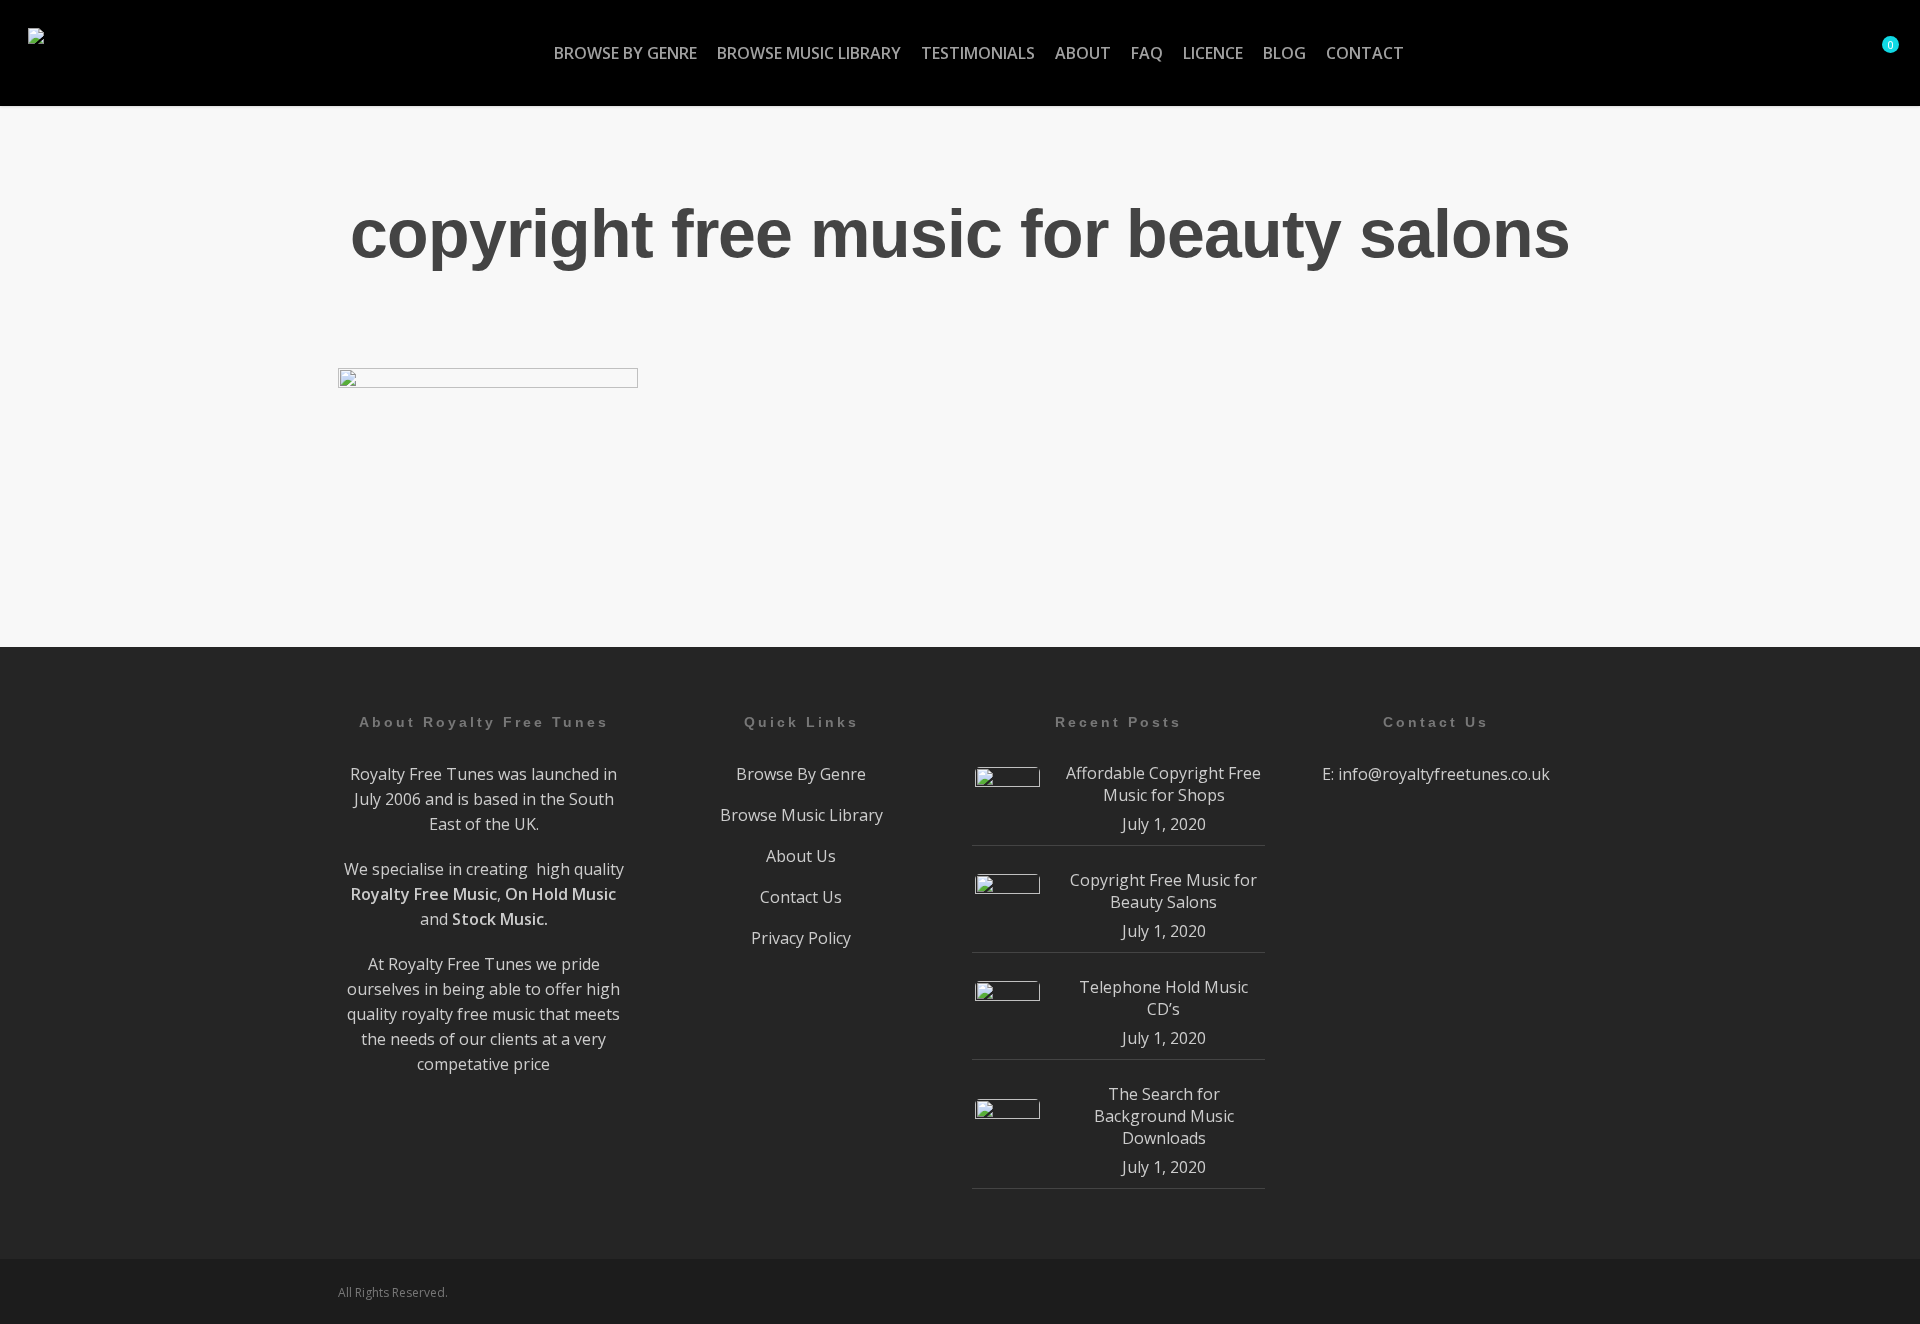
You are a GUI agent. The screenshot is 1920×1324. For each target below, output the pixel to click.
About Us (801, 856)
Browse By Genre (801, 774)
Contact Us (801, 897)
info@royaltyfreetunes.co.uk (1444, 774)
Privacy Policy (801, 938)
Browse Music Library (801, 815)
